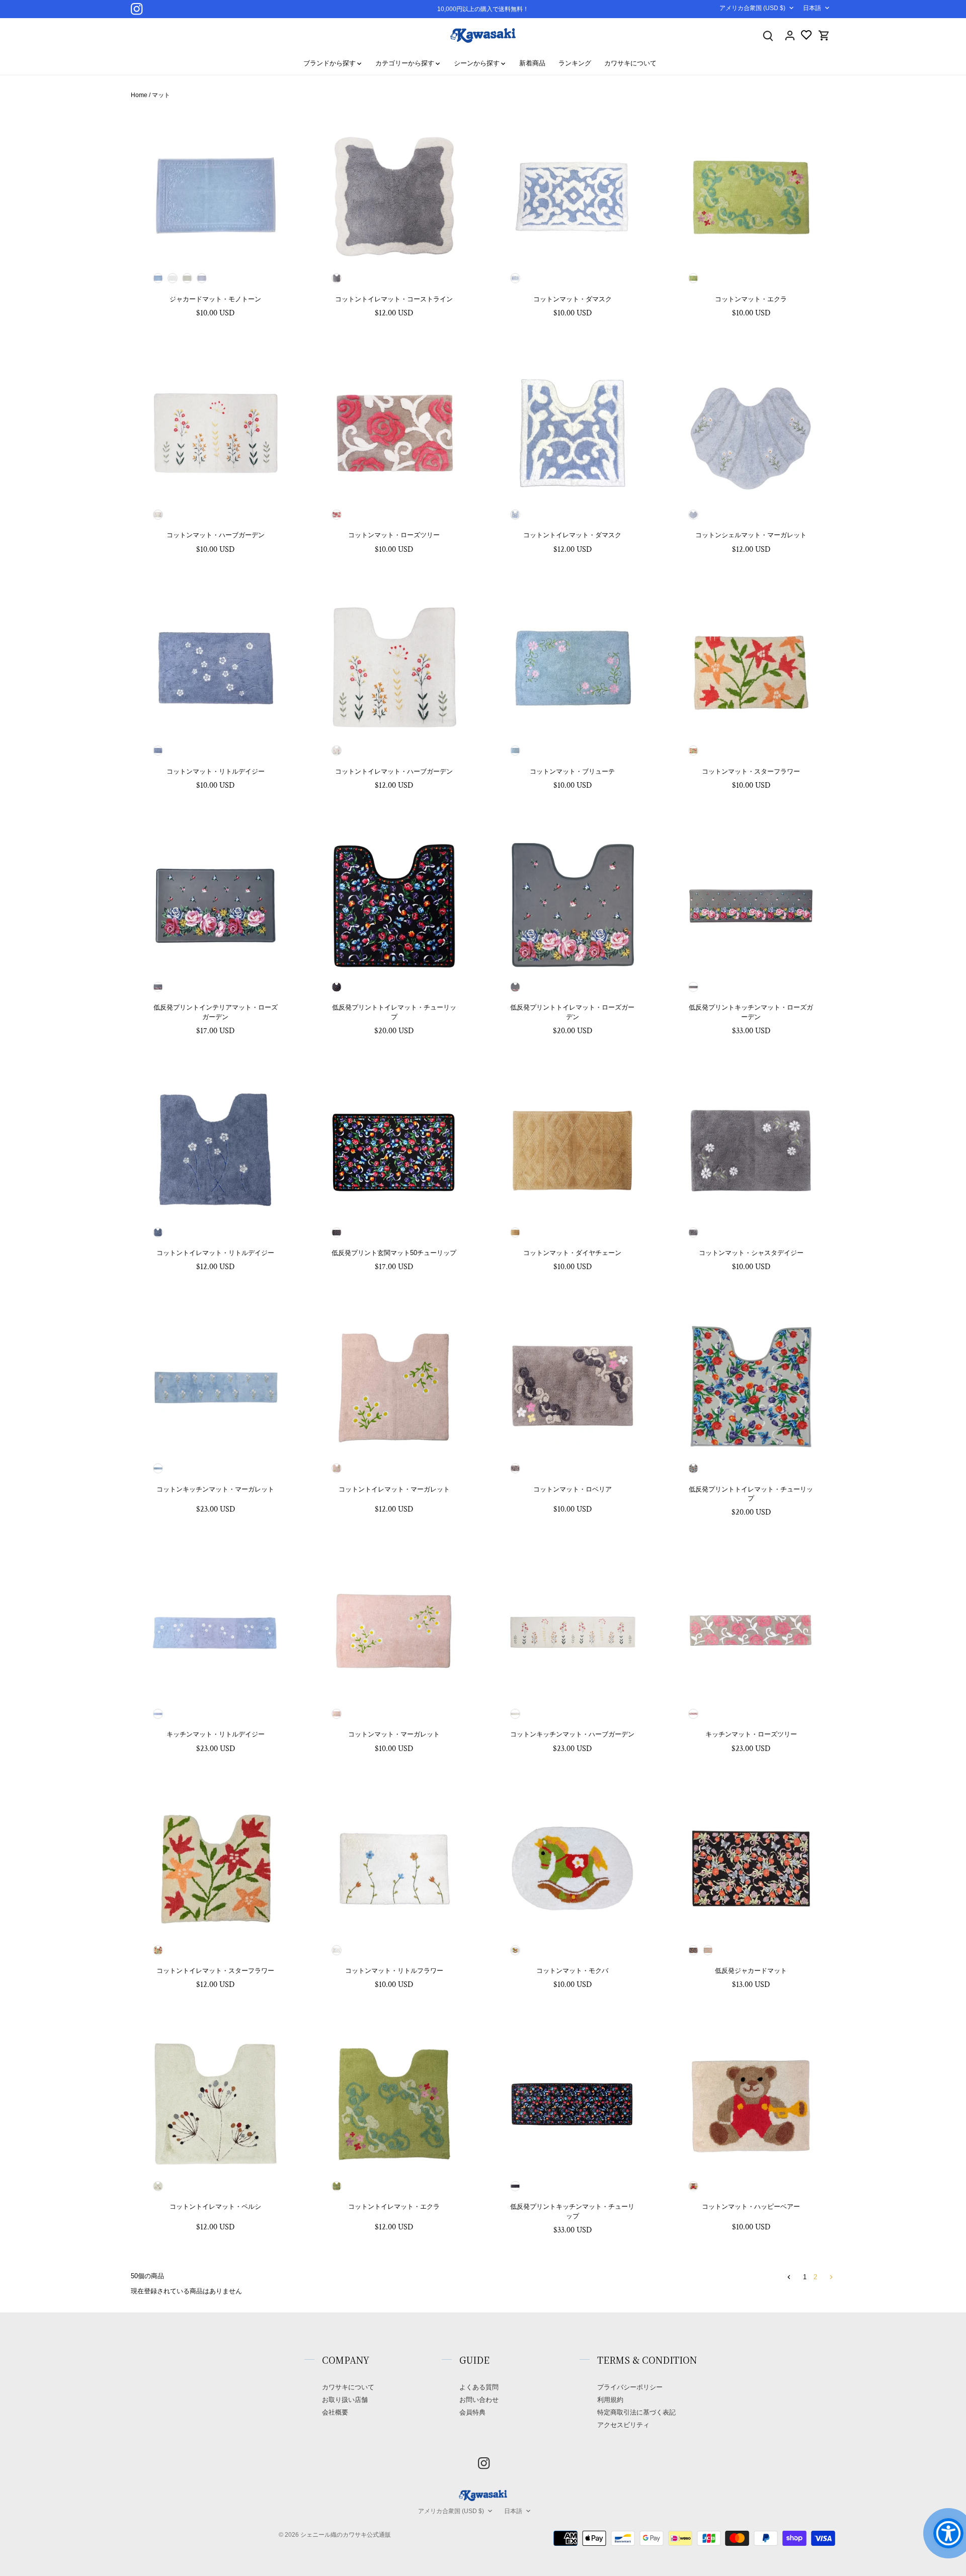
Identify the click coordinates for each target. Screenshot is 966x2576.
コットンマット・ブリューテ (572, 771)
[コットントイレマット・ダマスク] (573, 432)
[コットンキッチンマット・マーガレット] (216, 1387)
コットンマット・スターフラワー (751, 771)
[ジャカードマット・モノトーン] (216, 196)
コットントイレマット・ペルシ (215, 2207)
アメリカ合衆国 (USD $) (752, 8)
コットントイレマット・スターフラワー (215, 1971)
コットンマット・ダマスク (573, 299)
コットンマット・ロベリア (573, 1489)
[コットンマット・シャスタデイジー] (751, 1150)
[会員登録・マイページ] (790, 35)
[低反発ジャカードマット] (751, 1868)
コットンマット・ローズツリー (394, 535)
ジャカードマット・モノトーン (215, 299)
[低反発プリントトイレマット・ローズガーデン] (573, 905)
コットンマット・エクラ (751, 299)
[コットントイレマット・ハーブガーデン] (394, 669)
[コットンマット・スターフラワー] (751, 669)
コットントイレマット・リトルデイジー (215, 1253)
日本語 (812, 8)
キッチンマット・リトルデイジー (216, 1734)
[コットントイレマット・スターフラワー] (216, 1868)
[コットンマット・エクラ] (751, 196)
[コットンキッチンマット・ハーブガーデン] (573, 1632)
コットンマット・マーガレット (394, 1734)
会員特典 (472, 2412)
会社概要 (335, 2412)
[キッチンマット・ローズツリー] (751, 1632)
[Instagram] (137, 9)
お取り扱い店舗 (345, 2400)
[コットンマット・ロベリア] (573, 1387)
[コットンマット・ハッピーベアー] (751, 2104)
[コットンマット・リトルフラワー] (394, 1868)
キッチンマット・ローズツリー (751, 1734)
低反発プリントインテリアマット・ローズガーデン (216, 1012)
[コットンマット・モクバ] (573, 1868)
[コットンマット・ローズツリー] (394, 432)
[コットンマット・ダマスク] (573, 196)
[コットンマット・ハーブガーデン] (216, 432)
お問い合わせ (479, 2400)
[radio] (158, 278)
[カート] (824, 35)
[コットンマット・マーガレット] (394, 1632)
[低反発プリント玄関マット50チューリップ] (394, 1150)
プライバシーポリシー (630, 2387)
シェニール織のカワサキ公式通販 (346, 2535)
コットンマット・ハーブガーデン (216, 535)
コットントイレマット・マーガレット (394, 1489)
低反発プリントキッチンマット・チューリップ (572, 2211)
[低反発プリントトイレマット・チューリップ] (394, 905)
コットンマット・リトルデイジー (216, 771)
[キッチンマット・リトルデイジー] (216, 1632)
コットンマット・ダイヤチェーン (572, 1253)
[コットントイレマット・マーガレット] (394, 1387)
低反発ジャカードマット (751, 1971)
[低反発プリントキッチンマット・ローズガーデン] (751, 905)
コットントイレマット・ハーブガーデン (394, 771)
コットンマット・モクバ (572, 1971)
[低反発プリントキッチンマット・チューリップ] (573, 2104)
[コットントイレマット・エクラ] (394, 2104)
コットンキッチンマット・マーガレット (215, 1489)
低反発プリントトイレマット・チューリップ (394, 1012)
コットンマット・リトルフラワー (394, 1971)
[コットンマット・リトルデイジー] (216, 669)
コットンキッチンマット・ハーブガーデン (572, 1734)
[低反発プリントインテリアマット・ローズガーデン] (216, 905)
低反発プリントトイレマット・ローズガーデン (572, 1012)
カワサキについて (348, 2387)
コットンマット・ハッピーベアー (751, 2207)
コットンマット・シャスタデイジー (751, 1253)
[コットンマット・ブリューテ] (573, 669)
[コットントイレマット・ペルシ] (216, 2104)
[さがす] (768, 35)
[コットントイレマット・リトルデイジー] (216, 1150)
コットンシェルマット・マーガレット (751, 535)
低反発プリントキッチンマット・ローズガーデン (751, 1012)
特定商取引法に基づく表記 (636, 2412)
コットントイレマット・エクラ (394, 2207)
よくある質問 (479, 2387)
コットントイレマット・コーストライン (394, 299)
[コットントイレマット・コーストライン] (394, 196)
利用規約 (610, 2400)
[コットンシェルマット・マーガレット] (751, 432)
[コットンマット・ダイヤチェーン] (573, 1150)
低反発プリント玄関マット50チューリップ (394, 1253)
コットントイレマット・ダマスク (572, 535)
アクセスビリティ (623, 2425)
